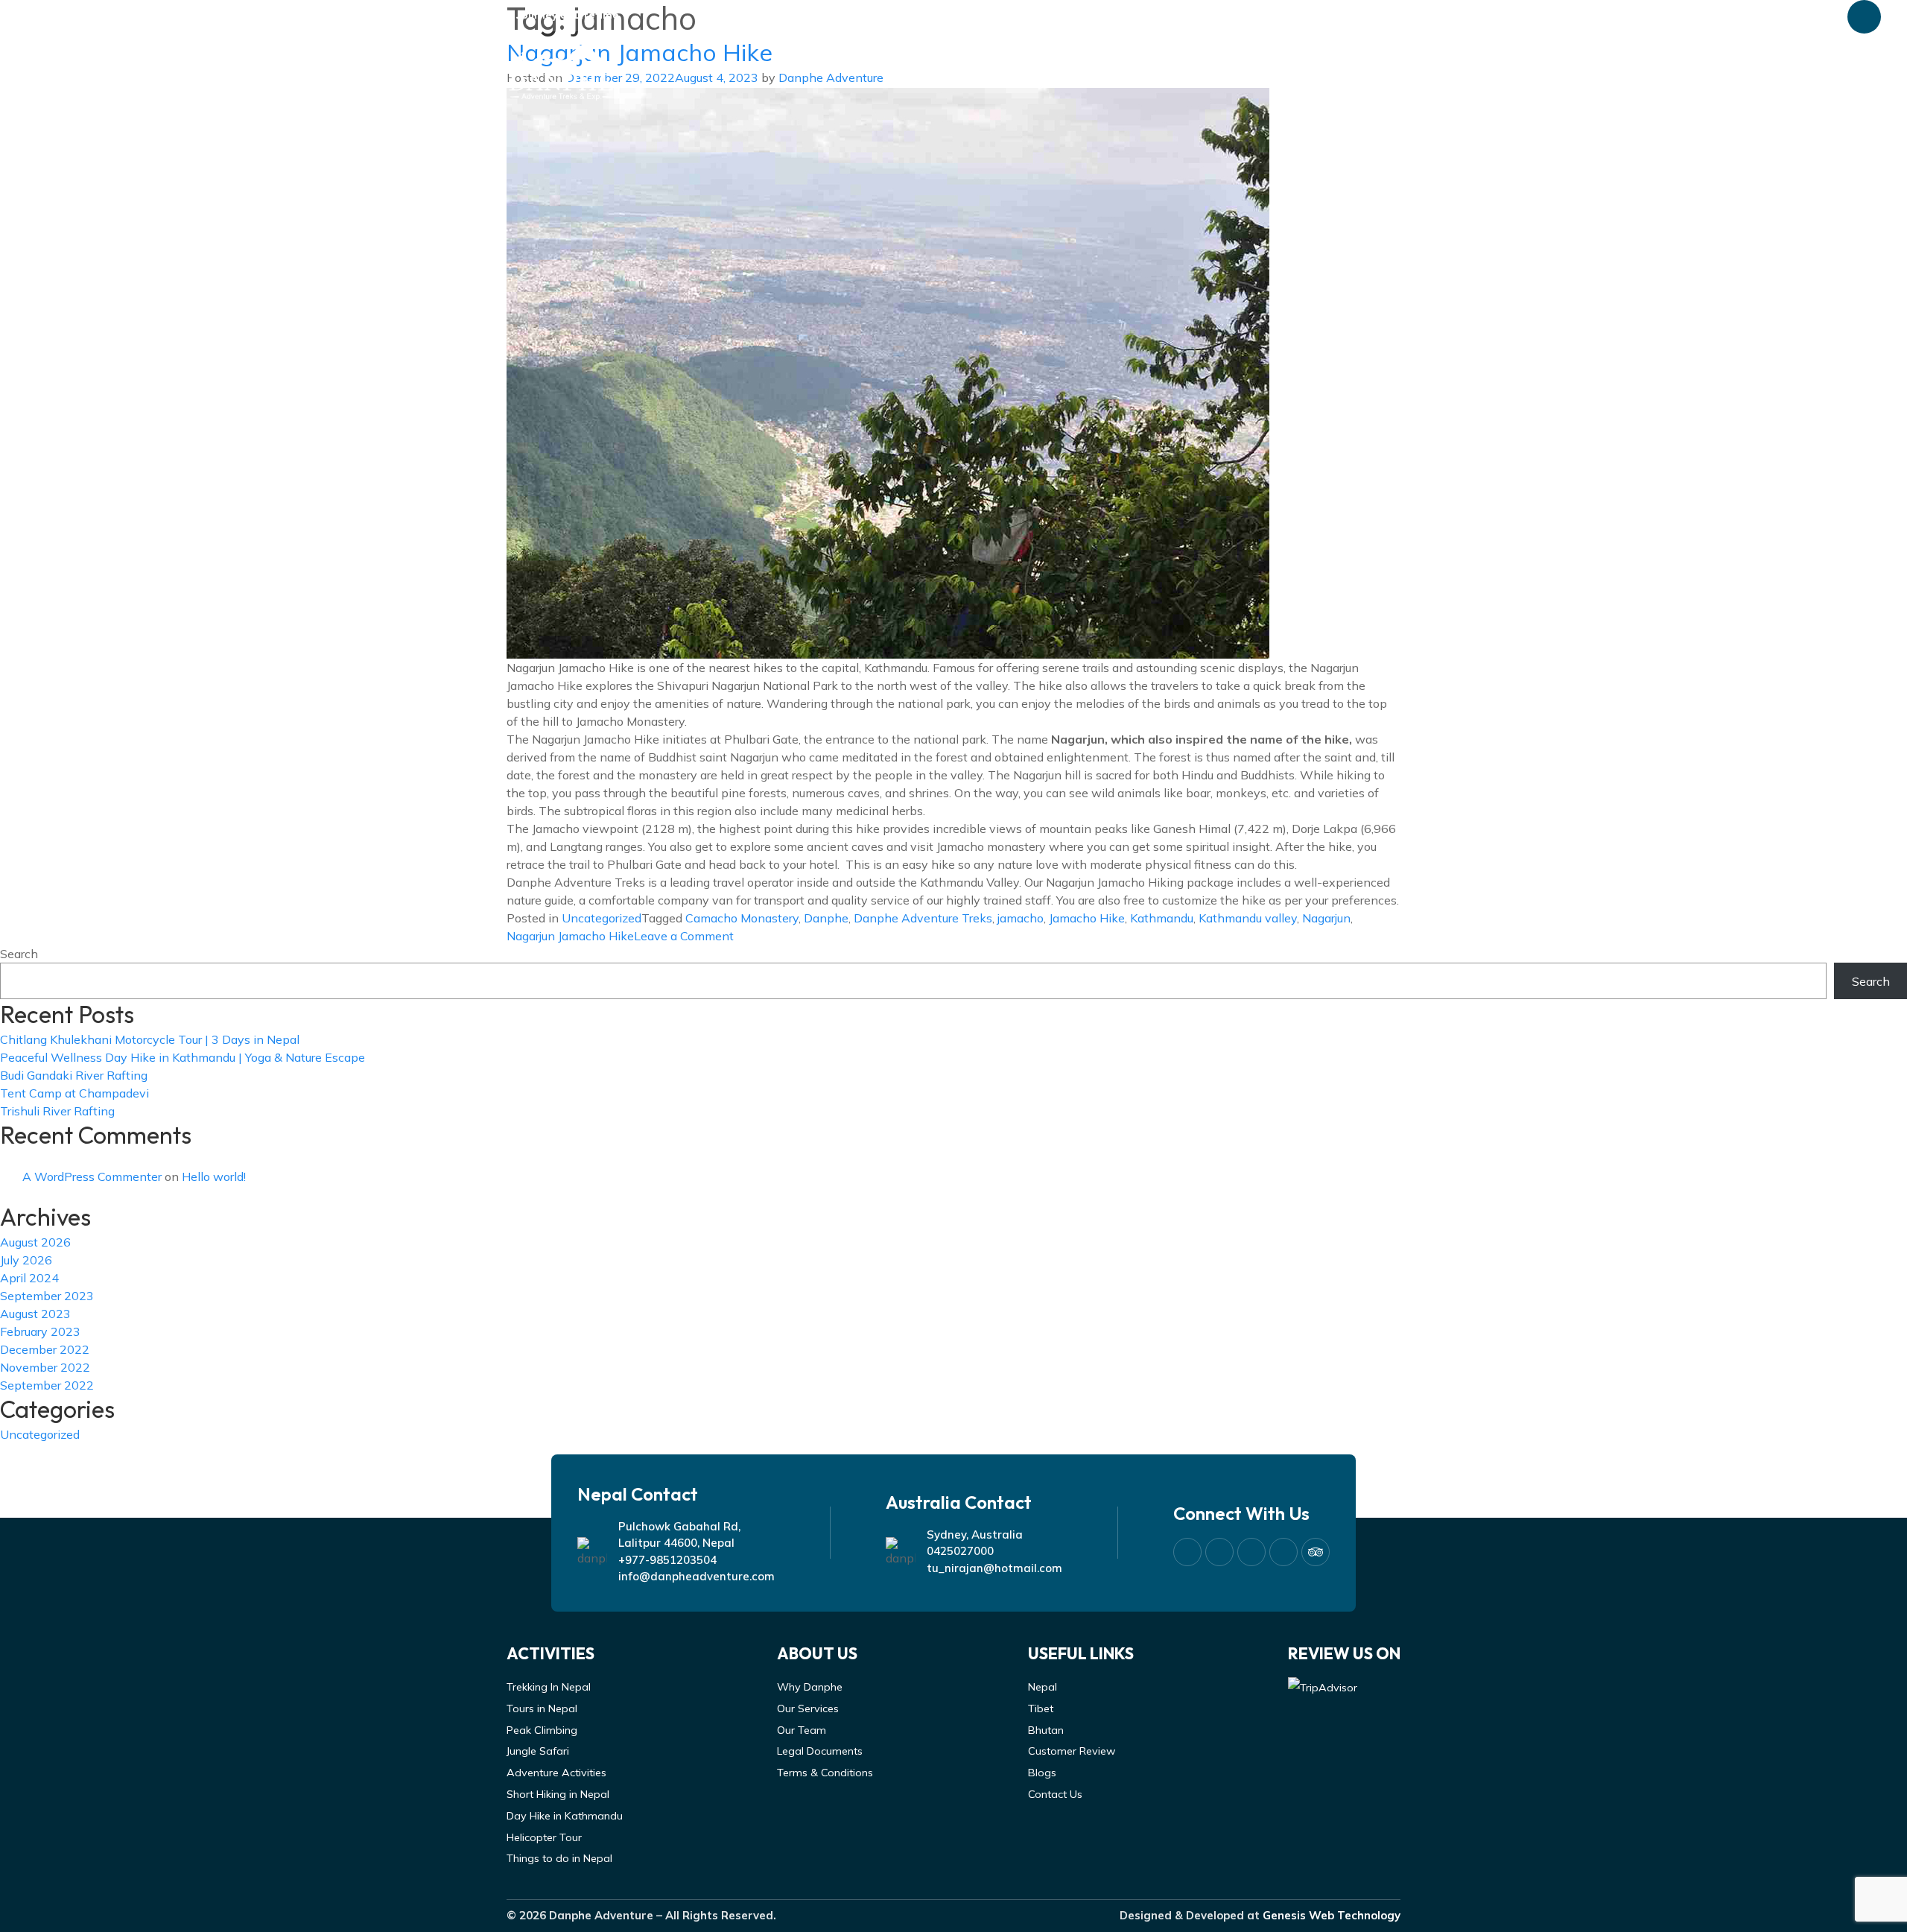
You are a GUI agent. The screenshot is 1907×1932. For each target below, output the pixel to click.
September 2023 (47, 1296)
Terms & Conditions (825, 1773)
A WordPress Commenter (92, 1176)
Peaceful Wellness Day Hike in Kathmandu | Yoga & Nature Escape (183, 1057)
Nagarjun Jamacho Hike (570, 936)
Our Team (802, 1730)
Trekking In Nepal (549, 1687)
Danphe (826, 918)
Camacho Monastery (742, 918)
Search (19, 954)
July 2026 (26, 1260)
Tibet (1041, 1708)
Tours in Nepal (542, 1708)
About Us (935, 69)
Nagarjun (1326, 918)
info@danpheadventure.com (697, 1576)
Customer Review (1072, 1751)
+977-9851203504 (667, 1560)
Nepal (1043, 1687)
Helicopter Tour (544, 1837)
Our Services (808, 1708)
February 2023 (40, 1331)
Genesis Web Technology (1332, 1915)
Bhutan (1046, 1730)
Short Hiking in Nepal (558, 1794)
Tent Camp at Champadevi (74, 1093)
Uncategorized (602, 918)
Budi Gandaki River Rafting (74, 1075)
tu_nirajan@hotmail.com (994, 1568)
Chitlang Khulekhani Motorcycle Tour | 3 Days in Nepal (150, 1039)
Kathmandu (1162, 918)
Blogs (1277, 69)
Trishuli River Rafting (57, 1111)
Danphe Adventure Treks (923, 918)
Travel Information (1165, 69)
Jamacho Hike (1087, 918)
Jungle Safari (538, 1751)
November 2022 (45, 1367)
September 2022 (47, 1385)
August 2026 (35, 1242)
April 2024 (29, 1278)
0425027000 (960, 1551)
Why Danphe (810, 1687)
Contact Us (1361, 69)
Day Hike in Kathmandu (565, 1816)
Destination (1032, 69)
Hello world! (214, 1176)
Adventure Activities (556, 1773)
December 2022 (45, 1349)
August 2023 (35, 1314)
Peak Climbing (542, 1730)
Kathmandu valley (1248, 918)
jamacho (1021, 918)
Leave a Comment (684, 936)
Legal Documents (820, 1751)
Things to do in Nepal (559, 1858)
